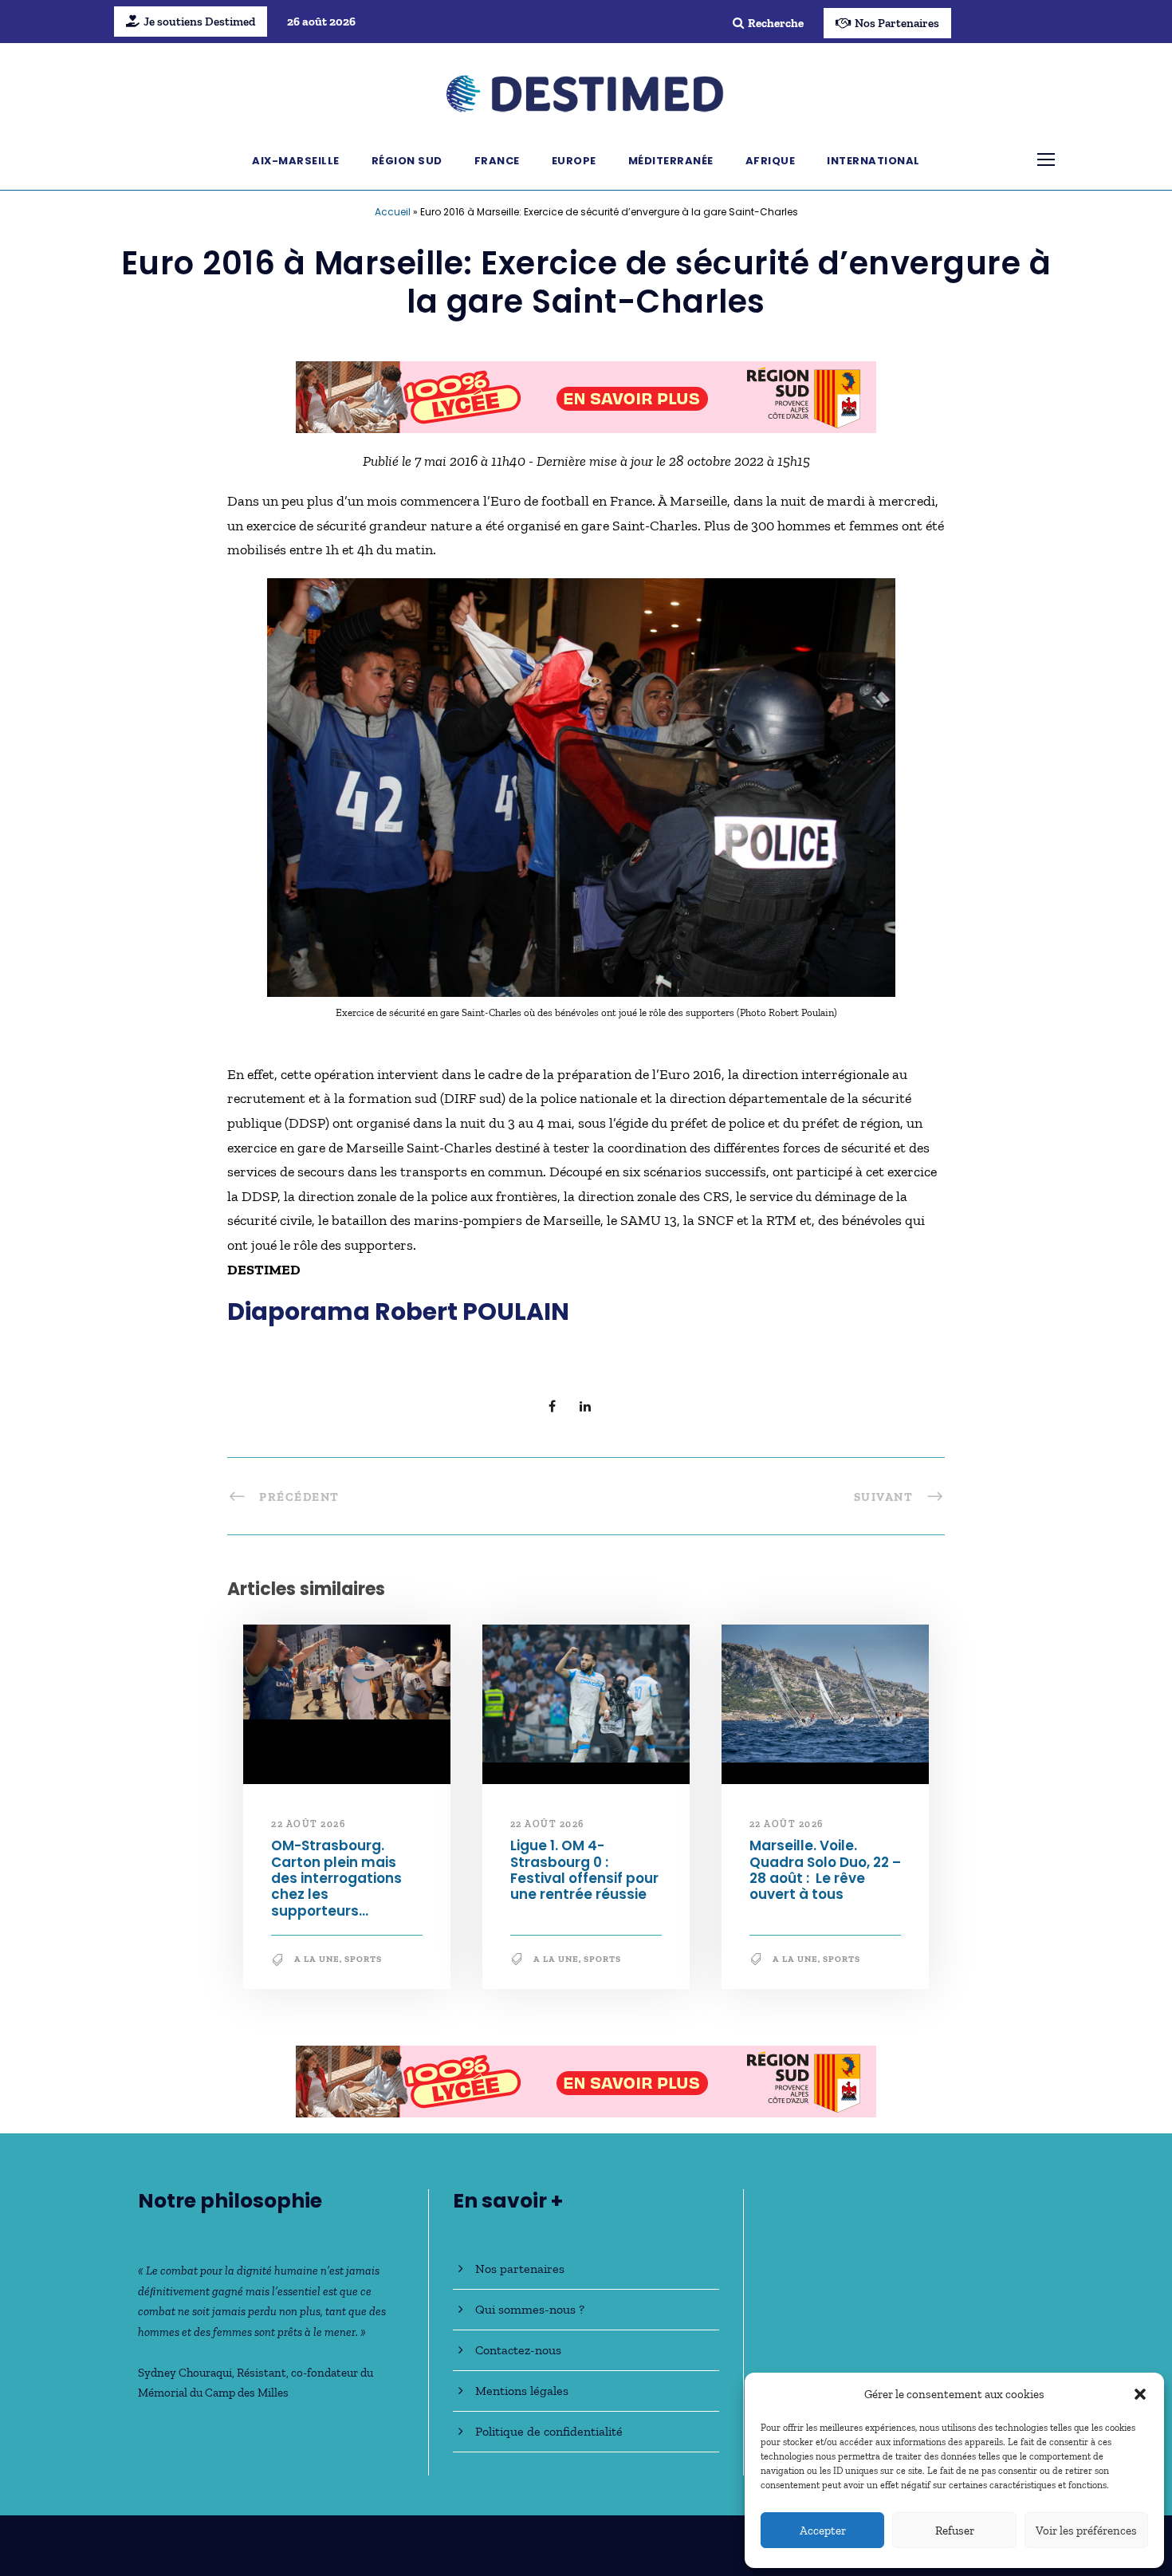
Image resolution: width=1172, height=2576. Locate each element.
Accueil (393, 212)
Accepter (823, 2531)
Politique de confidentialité (549, 2431)
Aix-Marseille (296, 161)
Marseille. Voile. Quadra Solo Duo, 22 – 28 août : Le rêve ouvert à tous (825, 1870)
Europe (574, 161)
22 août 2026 (308, 1824)
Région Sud (407, 161)
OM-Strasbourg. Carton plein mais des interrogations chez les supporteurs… (336, 1878)
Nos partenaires (520, 2269)
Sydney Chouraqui (185, 2373)
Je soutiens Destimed (199, 22)
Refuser (955, 2531)
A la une (317, 1959)
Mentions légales (522, 2391)
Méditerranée (671, 161)
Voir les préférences (1086, 2531)
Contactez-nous (518, 2350)
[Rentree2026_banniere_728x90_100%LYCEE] (586, 396)
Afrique (771, 161)
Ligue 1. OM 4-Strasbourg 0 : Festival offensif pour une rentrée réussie (584, 1870)
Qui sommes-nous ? (530, 2309)
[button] (1140, 2394)
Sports (363, 1959)
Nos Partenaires (897, 23)
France (497, 161)
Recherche (776, 23)
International (873, 161)
